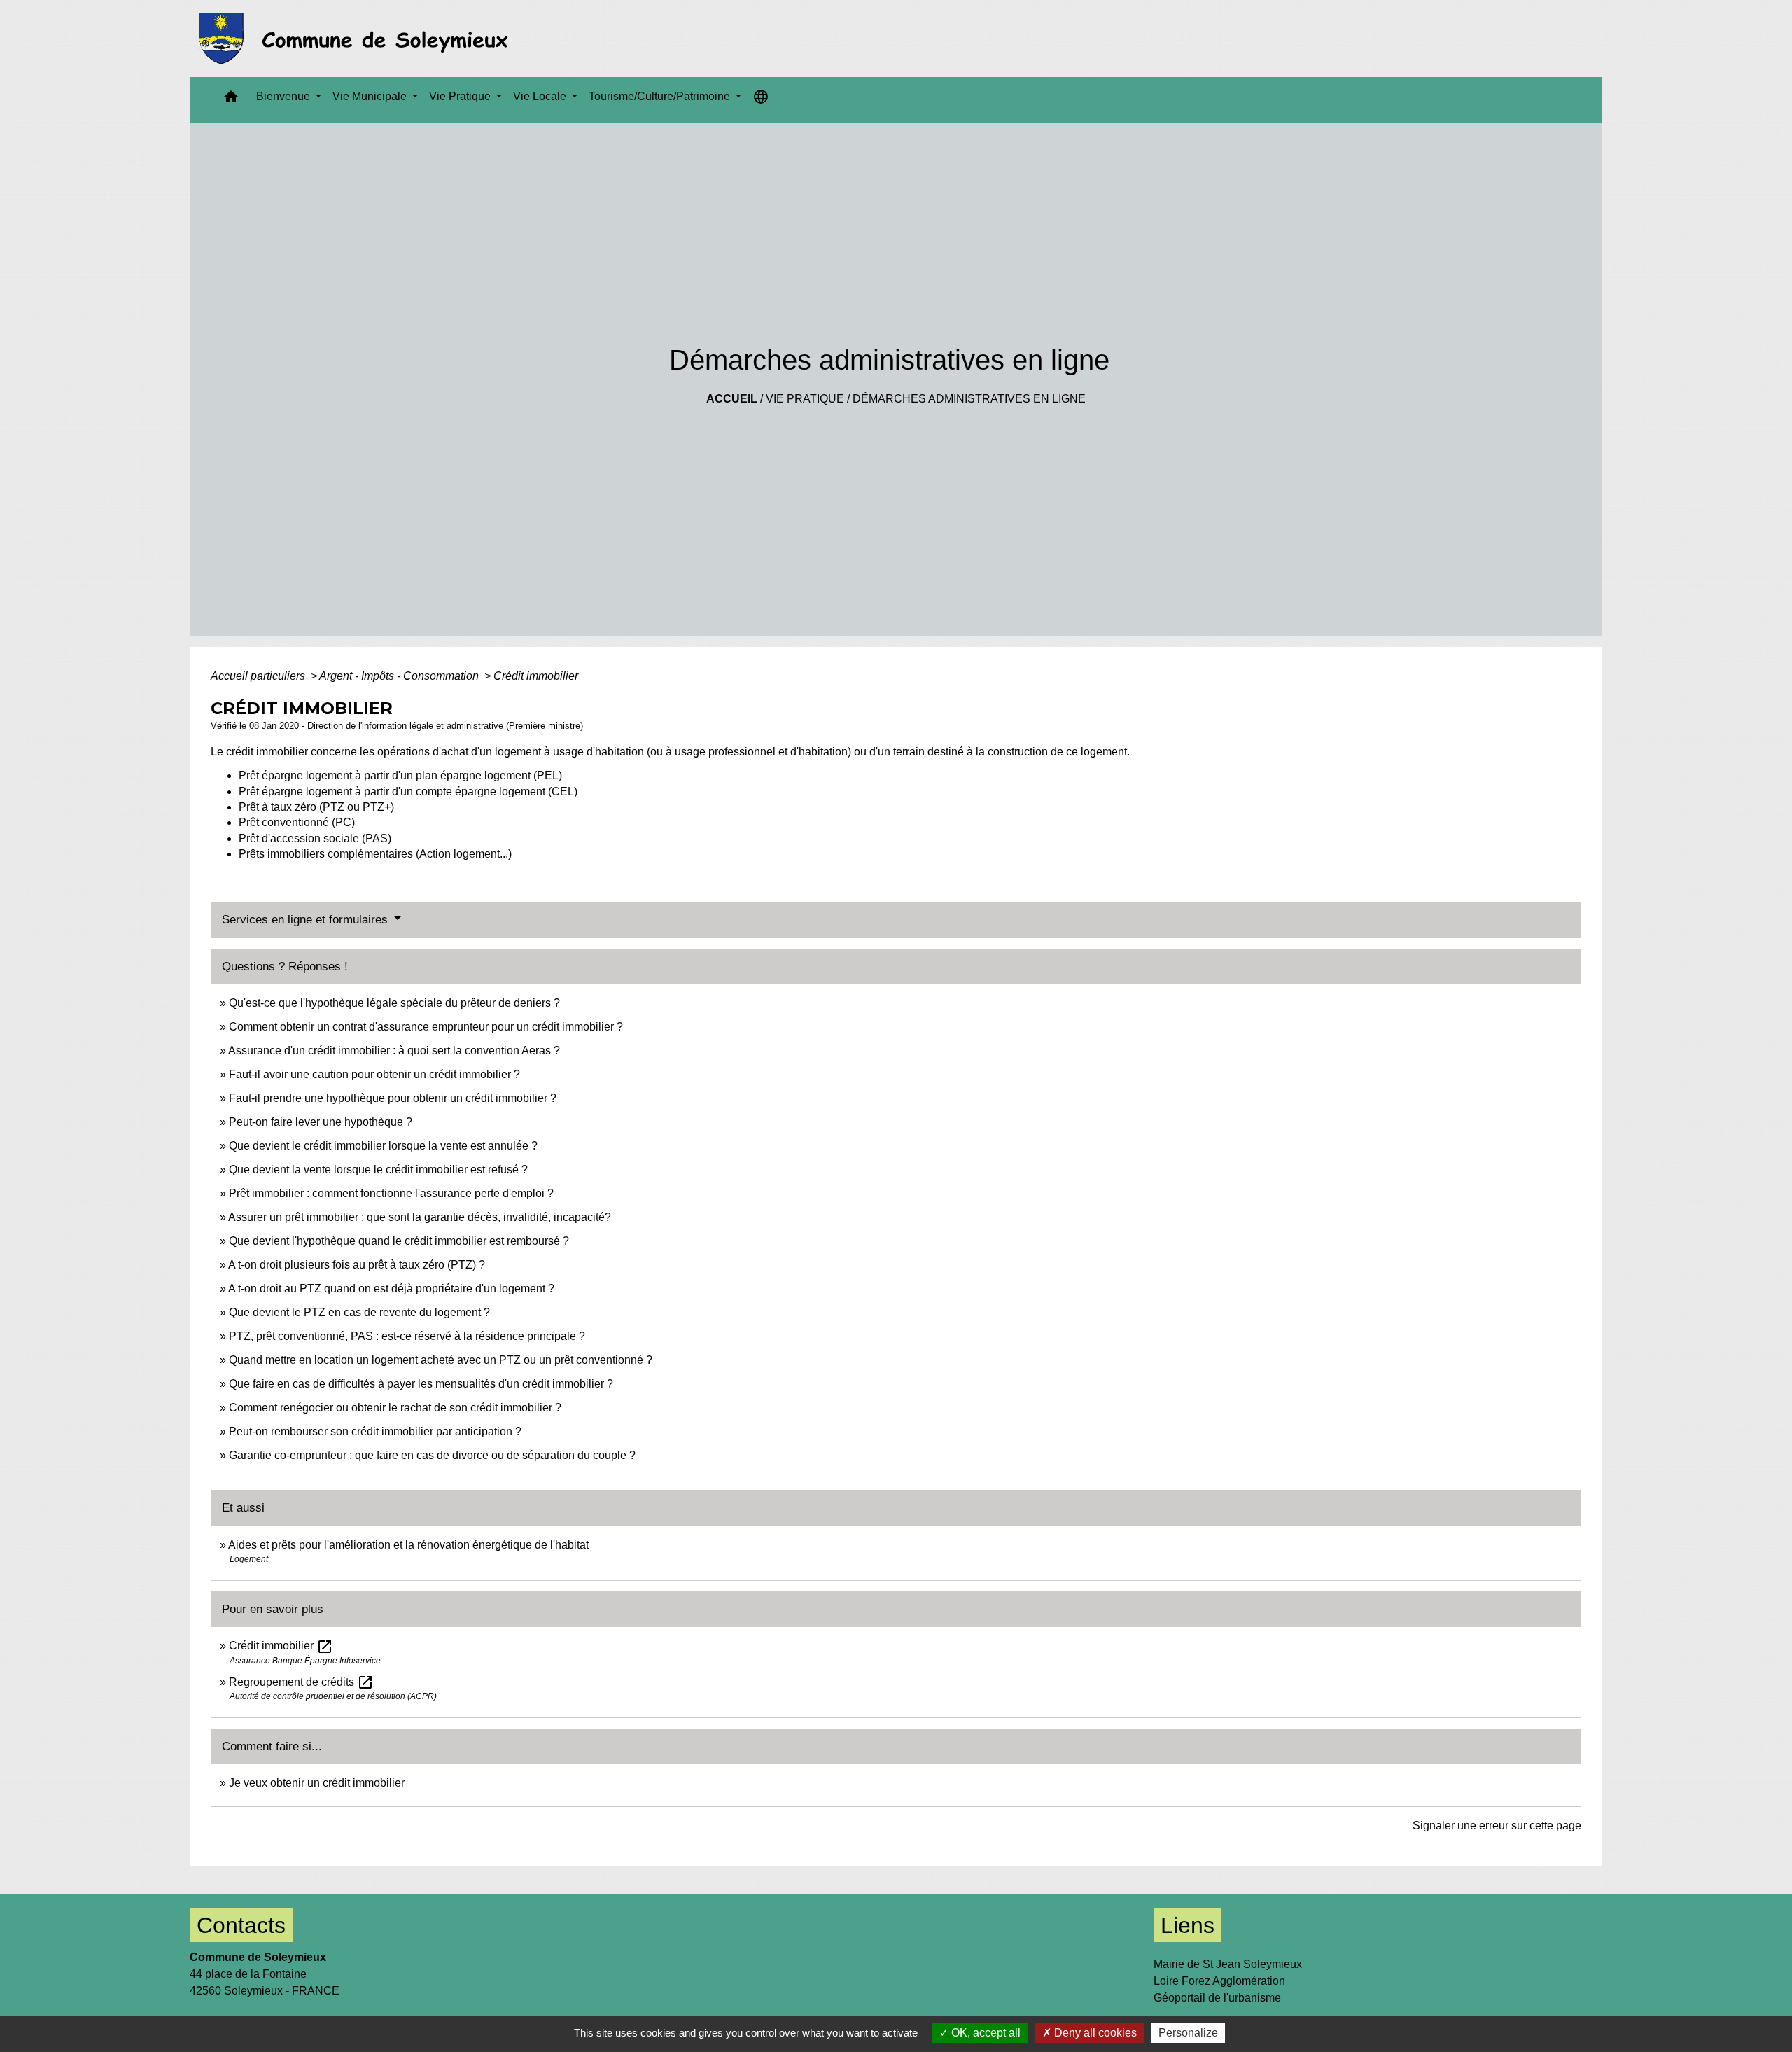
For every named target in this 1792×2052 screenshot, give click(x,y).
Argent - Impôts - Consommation (400, 676)
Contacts (241, 1925)
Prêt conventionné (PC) (297, 822)
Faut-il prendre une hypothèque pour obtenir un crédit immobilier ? (393, 1098)
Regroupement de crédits (301, 1682)
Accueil (732, 399)
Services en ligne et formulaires (307, 920)
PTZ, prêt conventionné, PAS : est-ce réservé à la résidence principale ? (407, 1336)
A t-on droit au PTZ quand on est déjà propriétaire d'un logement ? (391, 1289)
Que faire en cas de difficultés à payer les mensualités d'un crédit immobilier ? (421, 1384)
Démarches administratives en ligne (969, 399)
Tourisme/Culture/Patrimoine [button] (661, 96)
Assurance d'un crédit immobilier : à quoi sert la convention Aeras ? (394, 1051)
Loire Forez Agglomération (1219, 1981)
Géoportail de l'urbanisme (1217, 1998)
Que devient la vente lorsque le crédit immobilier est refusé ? (378, 1170)
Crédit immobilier (536, 676)
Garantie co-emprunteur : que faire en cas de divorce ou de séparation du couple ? (432, 1455)
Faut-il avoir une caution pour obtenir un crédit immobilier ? (374, 1074)
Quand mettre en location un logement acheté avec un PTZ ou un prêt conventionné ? (441, 1360)
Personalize (1188, 2033)
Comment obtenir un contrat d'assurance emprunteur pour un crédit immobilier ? (426, 1027)
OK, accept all (985, 2033)
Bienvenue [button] (285, 96)
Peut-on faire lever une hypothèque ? (321, 1122)
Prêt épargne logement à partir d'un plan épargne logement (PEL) (400, 775)
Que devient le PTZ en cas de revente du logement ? (359, 1312)
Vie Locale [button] (541, 96)
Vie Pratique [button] (461, 96)
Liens (1188, 1925)
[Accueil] (357, 39)
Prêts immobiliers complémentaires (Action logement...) (375, 854)
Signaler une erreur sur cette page (1497, 1826)
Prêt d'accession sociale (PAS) (315, 838)
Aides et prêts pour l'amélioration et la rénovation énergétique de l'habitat (408, 1545)
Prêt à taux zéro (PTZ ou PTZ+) (316, 807)
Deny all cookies (1094, 2033)
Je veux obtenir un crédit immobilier (317, 1783)
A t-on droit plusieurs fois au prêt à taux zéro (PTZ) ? (357, 1265)
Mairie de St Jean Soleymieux (1228, 1964)
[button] (231, 100)
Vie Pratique (805, 399)
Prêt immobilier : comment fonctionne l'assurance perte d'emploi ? (391, 1193)
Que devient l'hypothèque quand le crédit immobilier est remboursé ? (399, 1241)
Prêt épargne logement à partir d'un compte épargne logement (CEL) (408, 791)
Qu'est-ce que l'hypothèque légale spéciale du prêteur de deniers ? (394, 1003)
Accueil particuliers (259, 676)
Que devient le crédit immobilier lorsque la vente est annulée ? (383, 1146)
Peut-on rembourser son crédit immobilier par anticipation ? (375, 1431)
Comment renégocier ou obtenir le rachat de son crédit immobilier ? (395, 1408)
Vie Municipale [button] (371, 96)
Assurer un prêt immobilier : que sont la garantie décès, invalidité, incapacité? (420, 1217)
